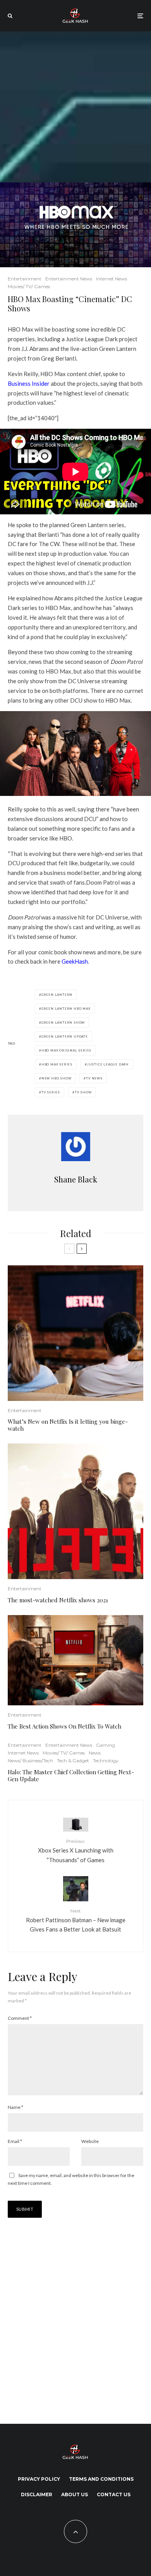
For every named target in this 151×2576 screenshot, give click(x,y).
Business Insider (29, 383)
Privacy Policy (39, 2479)
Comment (20, 2018)
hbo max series (57, 1064)
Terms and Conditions (101, 2479)
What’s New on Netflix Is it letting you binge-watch (68, 1425)
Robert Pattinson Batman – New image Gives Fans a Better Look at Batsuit (76, 1920)
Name (15, 2107)
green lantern (57, 995)
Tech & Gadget (73, 1761)
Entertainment (25, 279)
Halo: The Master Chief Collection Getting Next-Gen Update (71, 1775)
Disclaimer (37, 2494)
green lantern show (63, 1022)
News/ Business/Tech (30, 1761)
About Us (75, 2494)
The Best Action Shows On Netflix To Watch (64, 1726)
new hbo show (57, 1078)
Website (90, 2141)
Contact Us (114, 2494)
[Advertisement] (75, 107)
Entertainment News (69, 279)
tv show (83, 1092)
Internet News (112, 279)
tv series (51, 1092)
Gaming (106, 1745)
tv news (94, 1078)
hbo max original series (66, 1050)
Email (15, 2141)
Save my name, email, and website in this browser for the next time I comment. (71, 2179)
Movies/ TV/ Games (29, 286)
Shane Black (76, 1179)
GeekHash (75, 961)
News (95, 1753)
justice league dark (108, 1064)
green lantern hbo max (66, 1009)
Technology (106, 1761)
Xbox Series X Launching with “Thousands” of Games (76, 1851)
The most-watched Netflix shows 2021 (58, 1600)
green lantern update (65, 1036)
